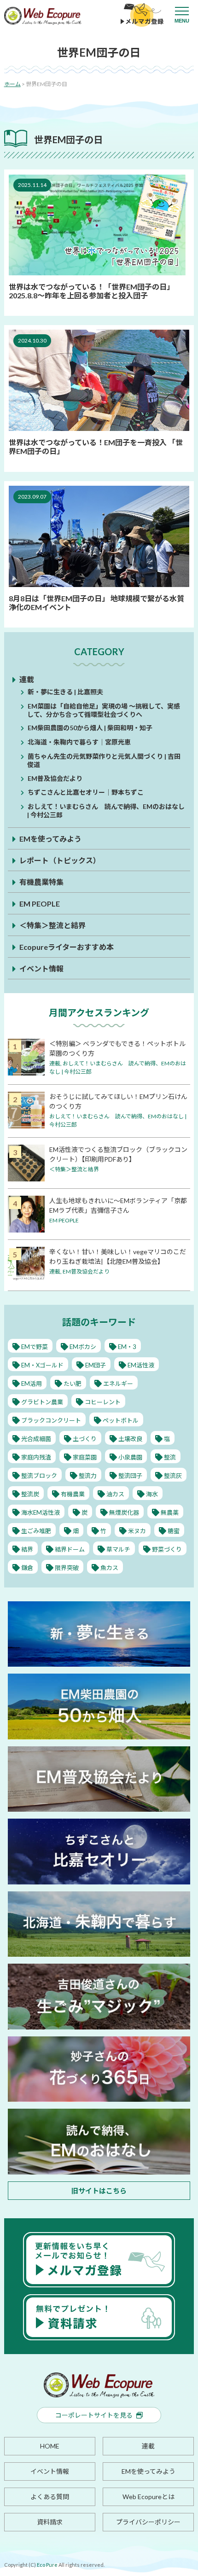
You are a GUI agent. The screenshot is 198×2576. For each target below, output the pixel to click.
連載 (27, 679)
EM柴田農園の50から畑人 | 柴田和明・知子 (90, 728)
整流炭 (30, 1494)
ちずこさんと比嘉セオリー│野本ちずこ (86, 792)
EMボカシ (83, 1347)
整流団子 (130, 1476)
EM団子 (96, 1365)
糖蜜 (174, 1531)
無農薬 (170, 1512)
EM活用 (32, 1384)
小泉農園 (130, 1457)
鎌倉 (27, 1568)
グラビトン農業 (42, 1402)
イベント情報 (41, 968)
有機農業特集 (41, 882)
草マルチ (118, 1549)
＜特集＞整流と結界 (52, 925)
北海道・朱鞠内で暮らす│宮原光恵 (79, 742)
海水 (152, 1494)
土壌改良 (130, 1439)
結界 (27, 1549)
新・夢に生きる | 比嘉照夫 (65, 692)
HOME (50, 2446)
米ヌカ (137, 1531)
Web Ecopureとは (148, 2497)
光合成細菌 (36, 1439)
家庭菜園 (85, 1457)
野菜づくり (167, 1549)
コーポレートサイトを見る (94, 2415)
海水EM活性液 (41, 1512)
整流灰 (173, 1476)
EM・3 (127, 1347)
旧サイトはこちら (99, 2191)
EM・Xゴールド (42, 1365)
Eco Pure (47, 2565)
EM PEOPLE (40, 904)
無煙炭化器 (124, 1512)
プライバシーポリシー (148, 2522)
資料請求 (50, 2522)
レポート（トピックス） (60, 860)
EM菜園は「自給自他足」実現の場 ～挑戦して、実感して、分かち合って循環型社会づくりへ (104, 710)
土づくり (85, 1439)
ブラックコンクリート (51, 1420)
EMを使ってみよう (50, 839)
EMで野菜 (35, 1347)
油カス (115, 1494)
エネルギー (118, 1384)
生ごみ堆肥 (36, 1531)
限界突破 (67, 1568)
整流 (170, 1457)
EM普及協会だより (55, 778)
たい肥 (73, 1384)
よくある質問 (50, 2497)
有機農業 (73, 1494)
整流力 (88, 1476)
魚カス (109, 1568)
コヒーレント (103, 1402)
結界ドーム (70, 1549)
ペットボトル (121, 1420)
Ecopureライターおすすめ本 (67, 947)
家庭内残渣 (36, 1457)
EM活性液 (141, 1365)
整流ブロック (39, 1476)
